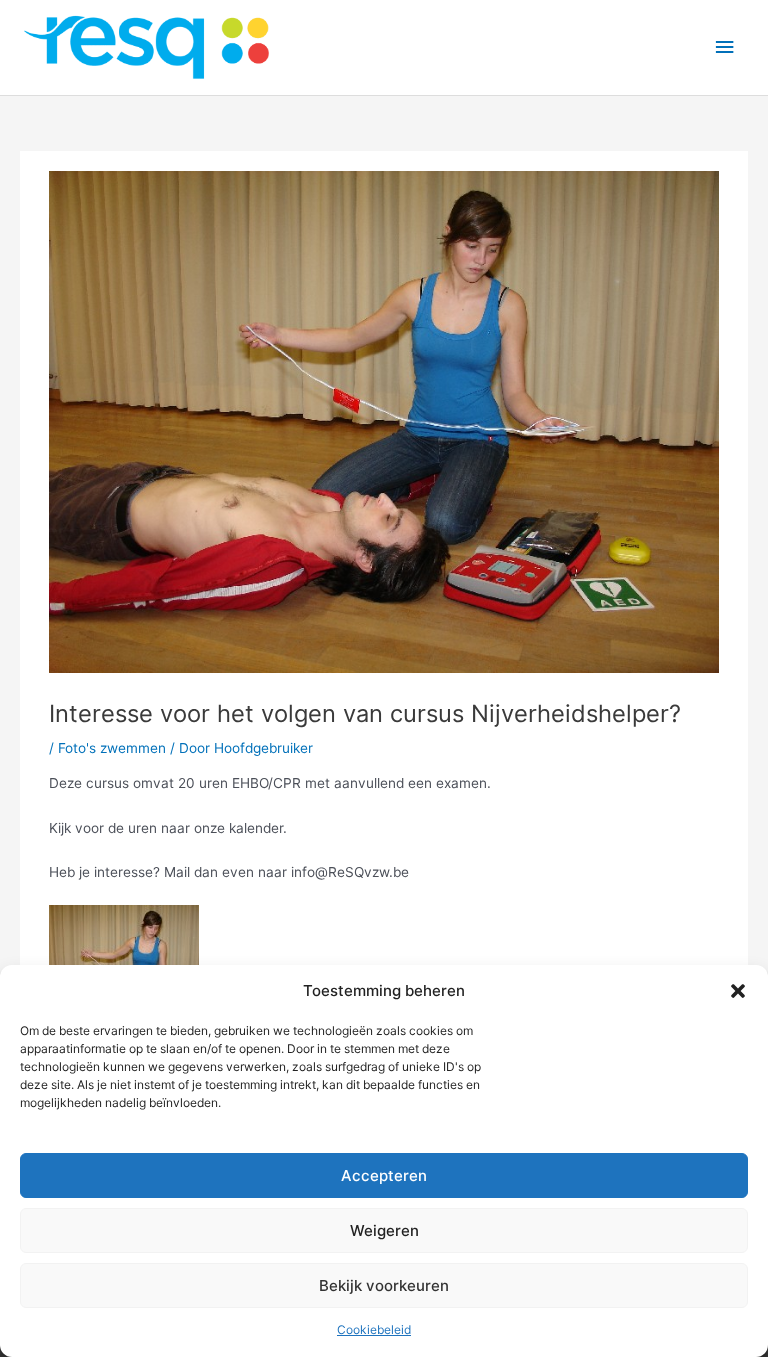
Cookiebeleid (374, 1329)
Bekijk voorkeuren (384, 1285)
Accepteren (384, 1175)
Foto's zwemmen (112, 748)
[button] (738, 991)
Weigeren (384, 1230)
